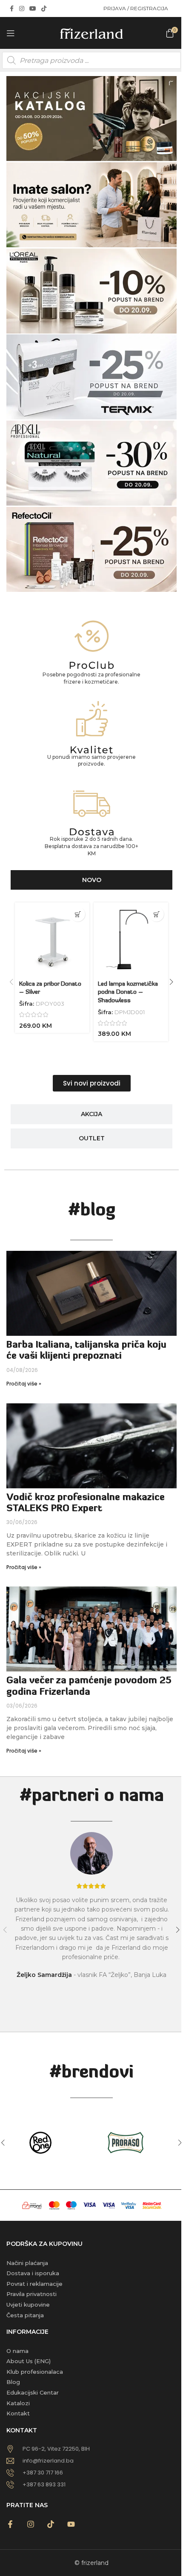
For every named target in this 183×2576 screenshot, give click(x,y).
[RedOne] (49, 2143)
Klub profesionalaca (35, 2372)
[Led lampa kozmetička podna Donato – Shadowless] (131, 940)
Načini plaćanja (27, 2263)
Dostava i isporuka (33, 2273)
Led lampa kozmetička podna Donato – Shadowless (128, 993)
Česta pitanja (25, 2315)
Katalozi (18, 2403)
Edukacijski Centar (33, 2392)
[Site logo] (91, 32)
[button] (78, 914)
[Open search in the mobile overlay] (91, 60)
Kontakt (18, 2413)
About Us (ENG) (29, 2361)
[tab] (91, 880)
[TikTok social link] (44, 9)
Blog (13, 2382)
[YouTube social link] (33, 9)
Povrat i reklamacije (34, 2284)
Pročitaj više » (24, 1384)
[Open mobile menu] (11, 33)
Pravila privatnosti (31, 2294)
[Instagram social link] (22, 9)
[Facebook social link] (11, 9)
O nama (17, 2351)
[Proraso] (134, 2143)
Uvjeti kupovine (28, 2305)
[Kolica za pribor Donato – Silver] (52, 940)
